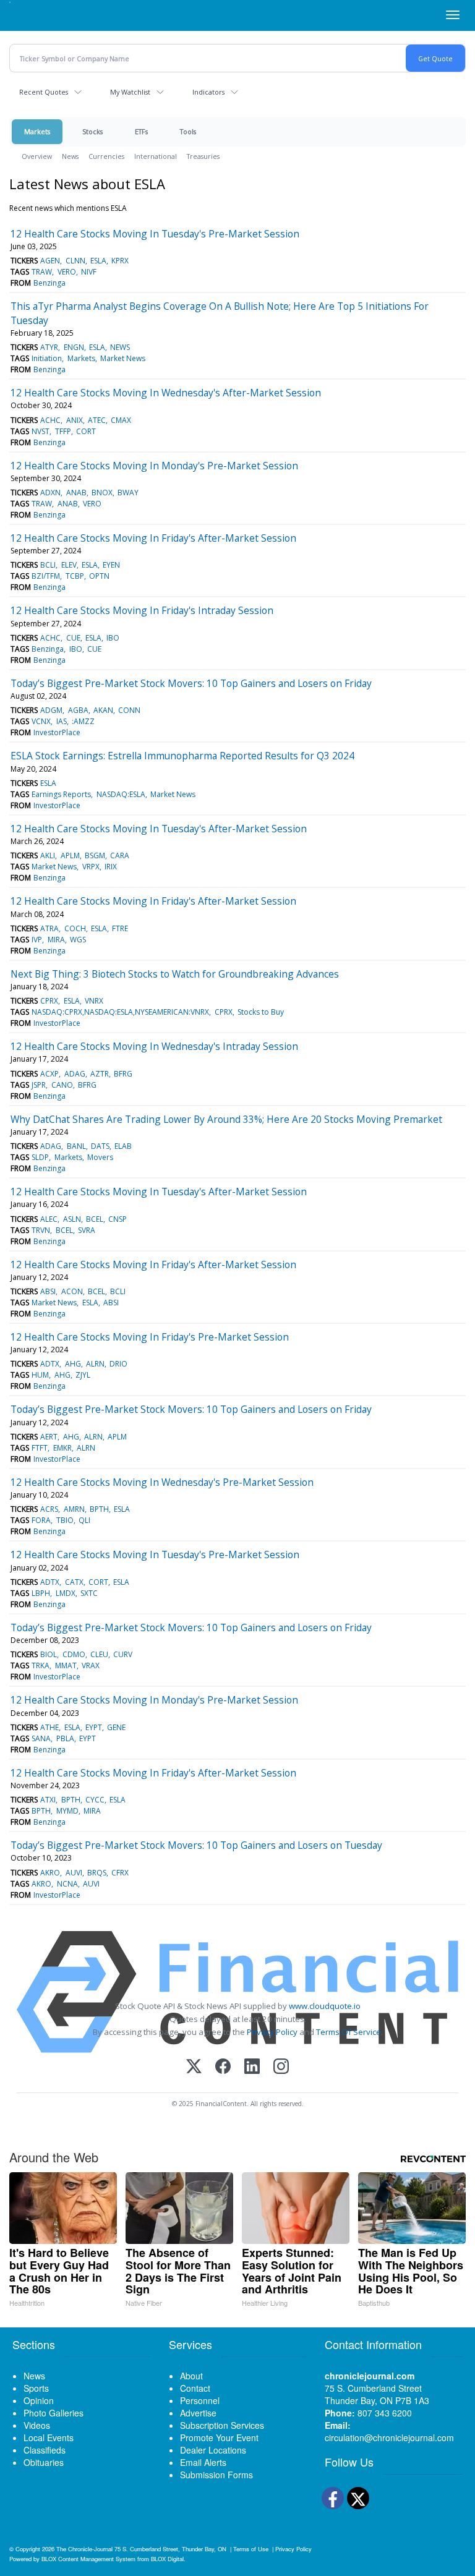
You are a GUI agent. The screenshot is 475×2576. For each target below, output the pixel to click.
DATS (100, 1146)
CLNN (75, 261)
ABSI (48, 1291)
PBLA (65, 1738)
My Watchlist (130, 92)
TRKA (41, 1665)
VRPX (91, 867)
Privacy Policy (272, 2032)
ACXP (49, 1074)
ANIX (75, 420)
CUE (73, 638)
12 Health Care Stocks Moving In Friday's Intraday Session (142, 610)
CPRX (49, 1001)
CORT (86, 431)
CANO (62, 1085)
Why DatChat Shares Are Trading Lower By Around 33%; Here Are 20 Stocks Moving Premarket (226, 1119)
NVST (41, 431)
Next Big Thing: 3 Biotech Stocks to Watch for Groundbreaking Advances (175, 974)
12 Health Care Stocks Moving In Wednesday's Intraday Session (154, 1046)
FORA (41, 1520)
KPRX (120, 261)
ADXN (50, 493)
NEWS (120, 347)
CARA (120, 855)
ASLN (72, 1219)
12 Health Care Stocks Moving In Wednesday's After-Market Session (166, 393)
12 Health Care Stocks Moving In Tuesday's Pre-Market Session (155, 234)
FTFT (40, 1448)
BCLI (48, 565)
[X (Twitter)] (194, 2067)
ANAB (76, 493)
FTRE (120, 928)
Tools (188, 131)
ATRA (49, 928)
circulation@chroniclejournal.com (389, 2437)
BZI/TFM (46, 576)
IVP (37, 940)
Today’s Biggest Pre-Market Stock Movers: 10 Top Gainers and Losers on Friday (191, 683)
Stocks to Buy (261, 1012)
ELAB (123, 1146)
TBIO (65, 1520)
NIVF (89, 272)
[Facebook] (223, 2067)
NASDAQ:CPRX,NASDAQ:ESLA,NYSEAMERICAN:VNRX (120, 1012)
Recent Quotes (44, 92)
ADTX (50, 1364)
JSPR (39, 1085)
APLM (70, 855)
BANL (76, 1146)
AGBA (78, 710)
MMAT (66, 1665)
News (70, 156)
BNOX (102, 493)
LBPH (41, 1593)
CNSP (118, 1219)
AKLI (48, 855)
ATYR (49, 347)
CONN (129, 710)
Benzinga (49, 283)
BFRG (123, 1074)
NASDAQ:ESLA (121, 794)
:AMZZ (83, 721)
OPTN (99, 576)
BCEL (95, 1219)
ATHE (49, 1727)
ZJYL (83, 1375)
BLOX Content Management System (88, 2559)
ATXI (48, 1800)
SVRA (87, 1230)
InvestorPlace (57, 732)
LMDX (66, 1593)
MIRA (56, 940)
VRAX (91, 1665)
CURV (123, 1654)
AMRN (74, 1509)
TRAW (42, 272)
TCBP (75, 576)
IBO (113, 638)
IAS (62, 721)
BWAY (128, 493)
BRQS (97, 1873)
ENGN (74, 347)
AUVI (74, 1873)
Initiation (47, 358)
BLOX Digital (167, 2559)
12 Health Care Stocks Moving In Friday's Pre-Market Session (150, 1337)
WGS (78, 940)
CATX (74, 1582)
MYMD (67, 1811)
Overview (37, 156)
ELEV (69, 565)
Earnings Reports (61, 794)
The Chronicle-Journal (84, 2549)
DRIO (118, 1364)
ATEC (97, 420)
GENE (116, 1727)
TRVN (41, 1230)
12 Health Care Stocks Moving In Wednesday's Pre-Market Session (162, 1482)
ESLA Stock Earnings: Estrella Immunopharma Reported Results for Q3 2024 (182, 756)
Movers (100, 1157)
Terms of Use (251, 2549)
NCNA (67, 1884)
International (156, 156)
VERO (67, 272)
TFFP (63, 431)
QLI (84, 1520)
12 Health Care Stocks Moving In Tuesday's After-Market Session (159, 829)
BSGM (95, 855)
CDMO (74, 1654)
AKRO (50, 1873)
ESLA (98, 261)
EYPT (94, 1727)
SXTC (89, 1593)
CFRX (120, 1873)
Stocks (92, 131)
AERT (49, 1437)
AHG (73, 1364)
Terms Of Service (349, 2032)
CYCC (95, 1800)
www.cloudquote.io (325, 2006)
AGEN (50, 261)
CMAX (121, 420)
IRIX (111, 867)
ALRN (95, 1364)
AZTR (100, 1074)
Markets (37, 131)
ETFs (141, 131)
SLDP (40, 1157)
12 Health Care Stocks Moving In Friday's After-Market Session (153, 538)
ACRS (49, 1509)
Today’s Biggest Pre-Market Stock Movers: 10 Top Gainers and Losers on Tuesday (196, 1845)
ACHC (50, 420)
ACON (72, 1291)
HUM (40, 1375)
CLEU (99, 1654)
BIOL (49, 1654)
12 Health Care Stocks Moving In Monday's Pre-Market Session (154, 466)
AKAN (103, 710)
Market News (123, 358)
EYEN (111, 565)
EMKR (62, 1448)
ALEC (49, 1219)
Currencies (106, 156)
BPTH (99, 1509)
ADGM (51, 710)
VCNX (41, 721)
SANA (41, 1738)
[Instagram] (281, 2067)
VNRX (94, 1001)
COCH (75, 928)
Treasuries (203, 156)
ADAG (75, 1074)
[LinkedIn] (252, 2067)
